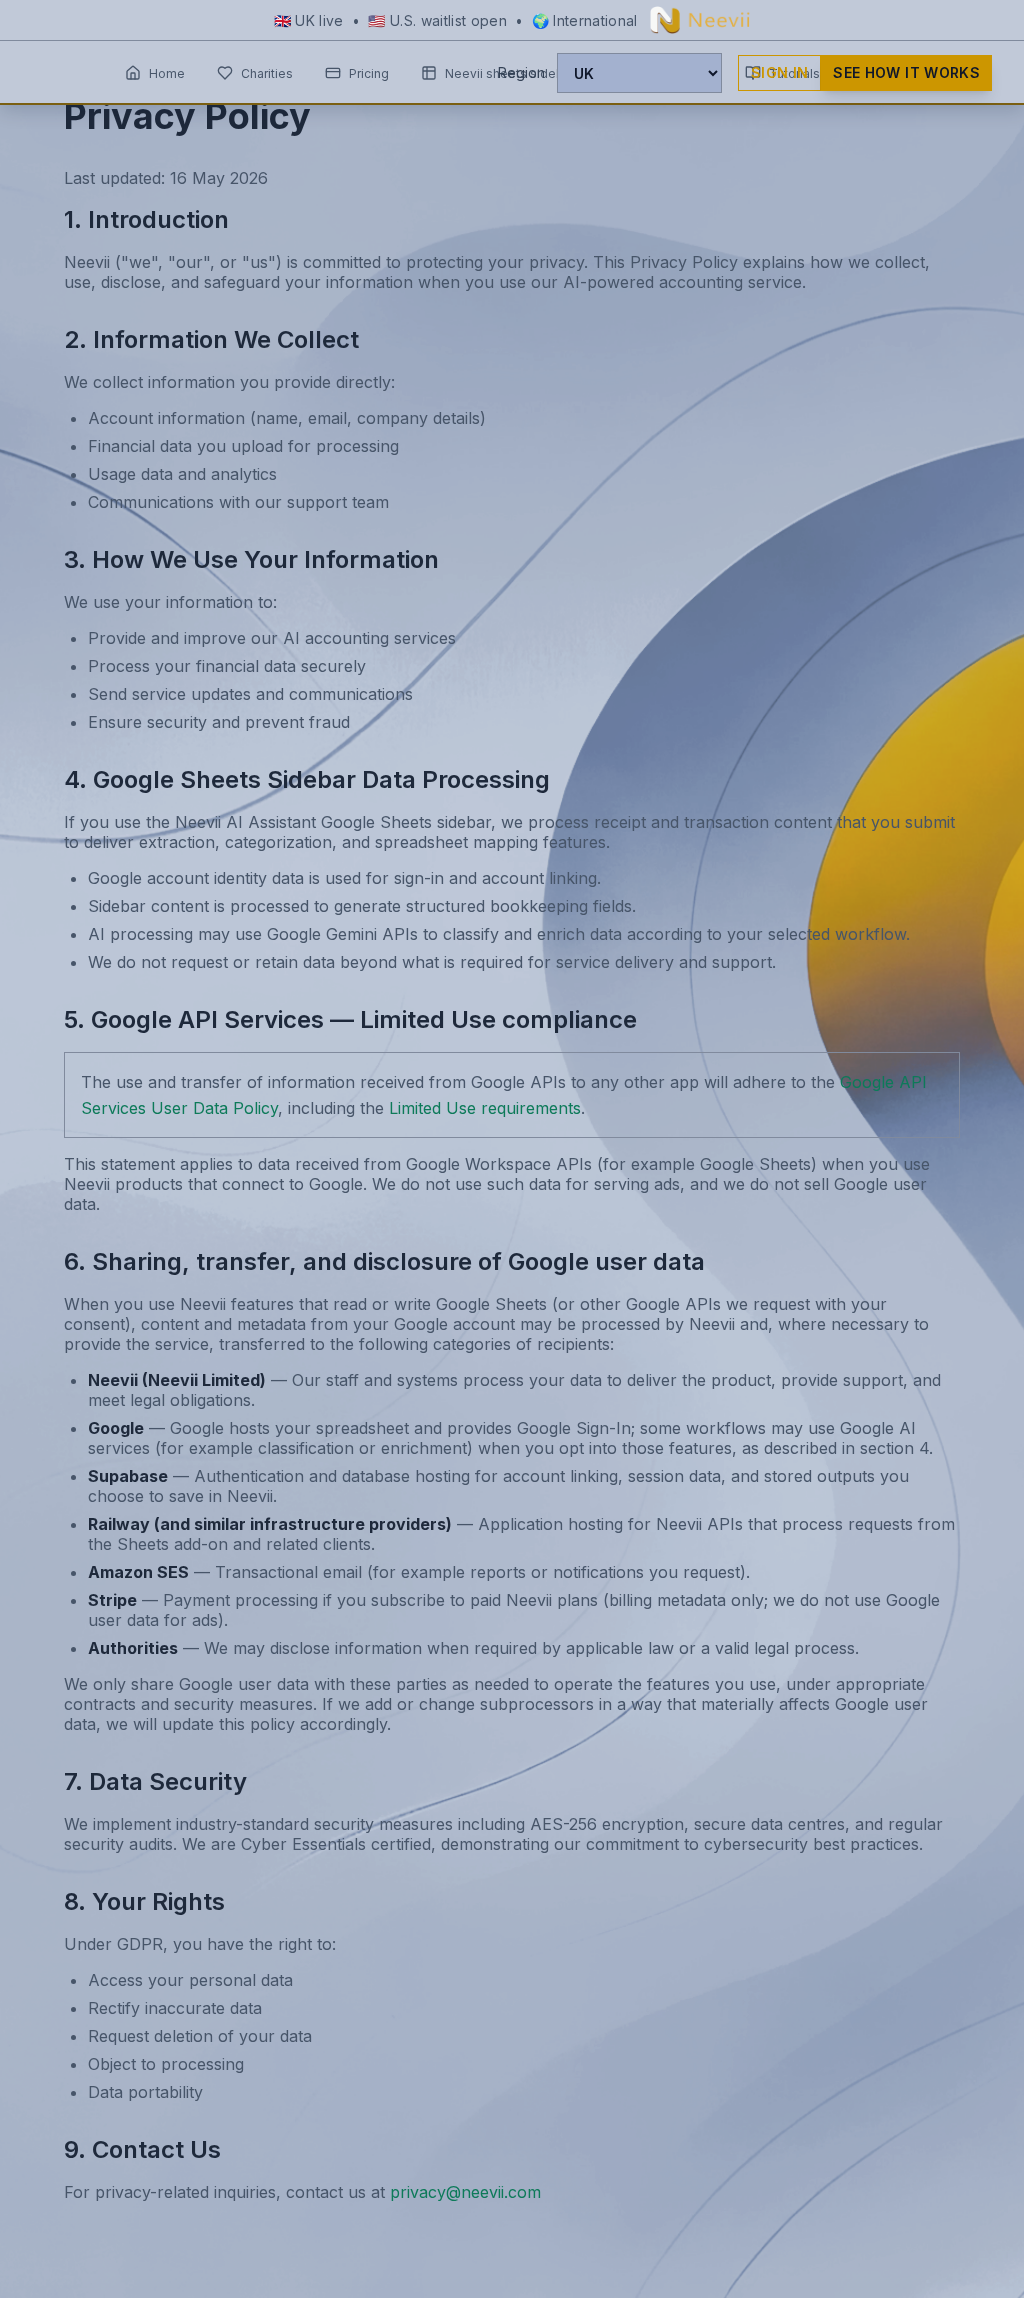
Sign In (779, 72)
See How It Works (906, 72)
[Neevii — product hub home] (700, 20)
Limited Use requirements (485, 1108)
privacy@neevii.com (465, 2192)
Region (521, 72)
